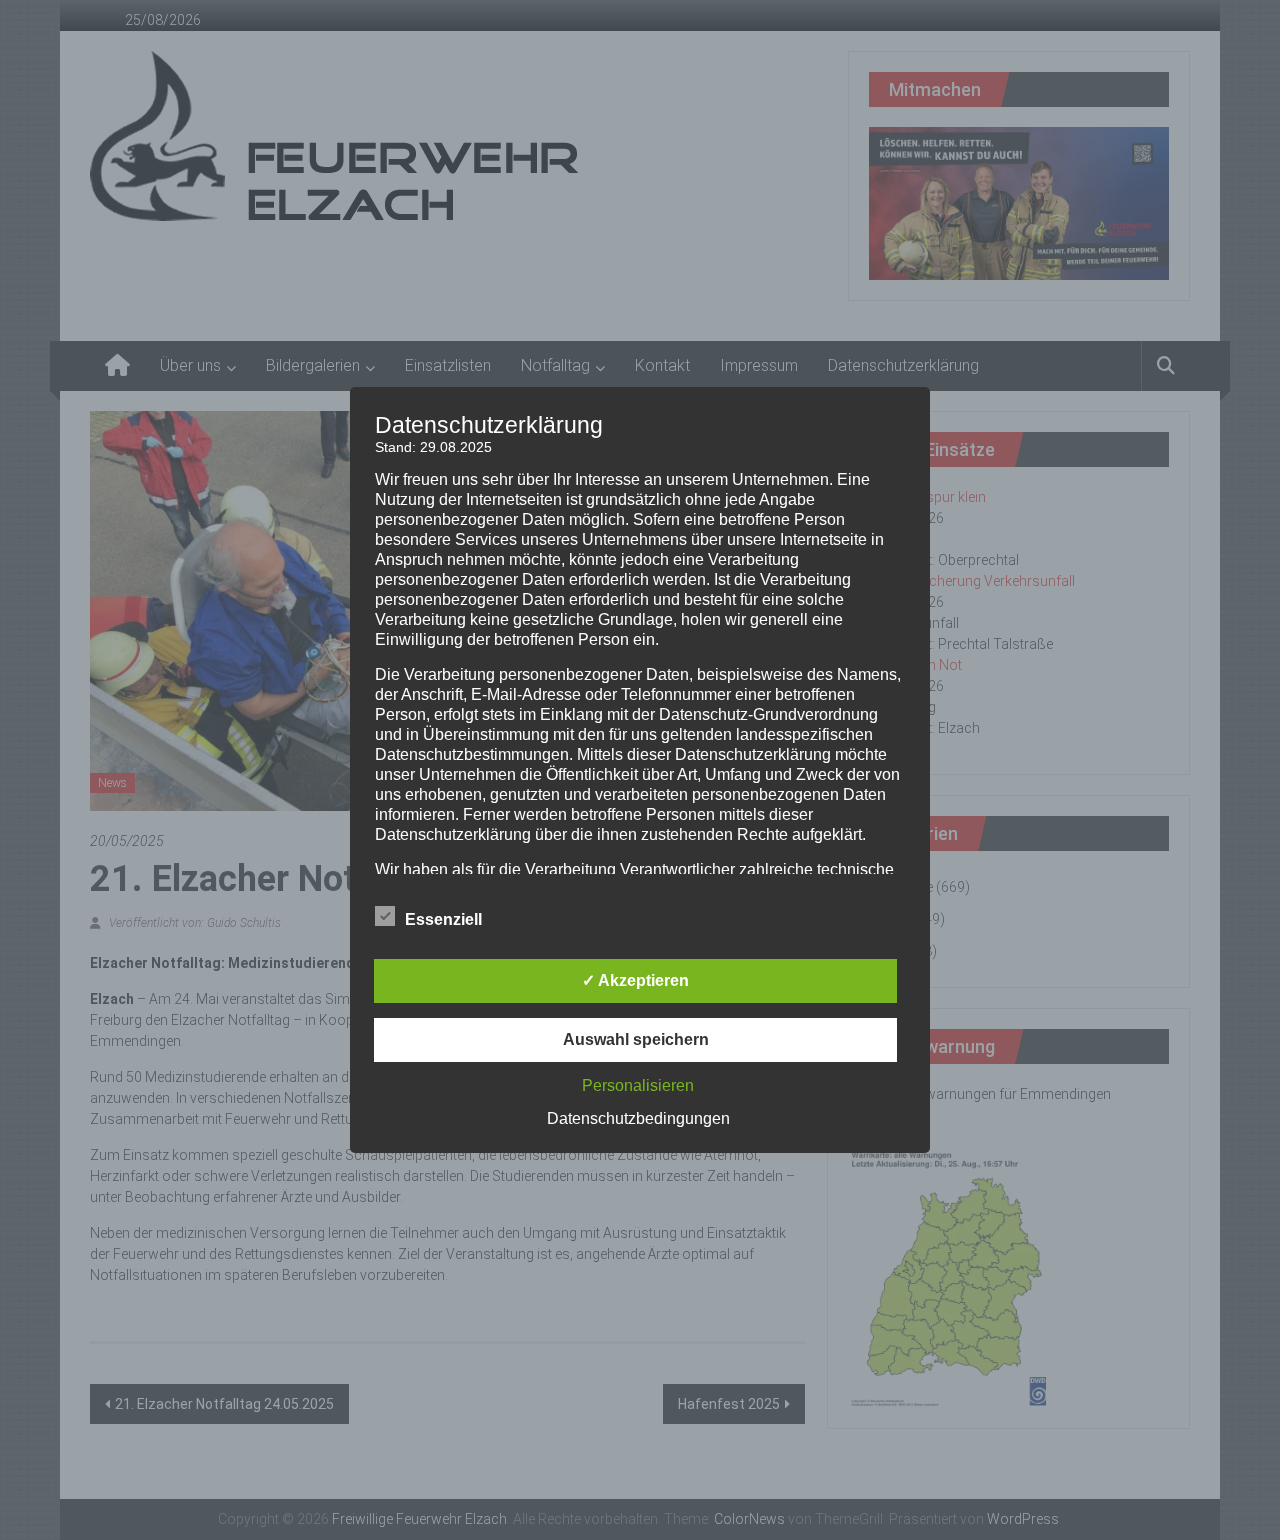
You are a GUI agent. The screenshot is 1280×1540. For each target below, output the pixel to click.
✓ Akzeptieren (635, 980)
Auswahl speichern (636, 1039)
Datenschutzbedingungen (638, 1118)
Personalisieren (638, 1085)
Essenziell (443, 919)
